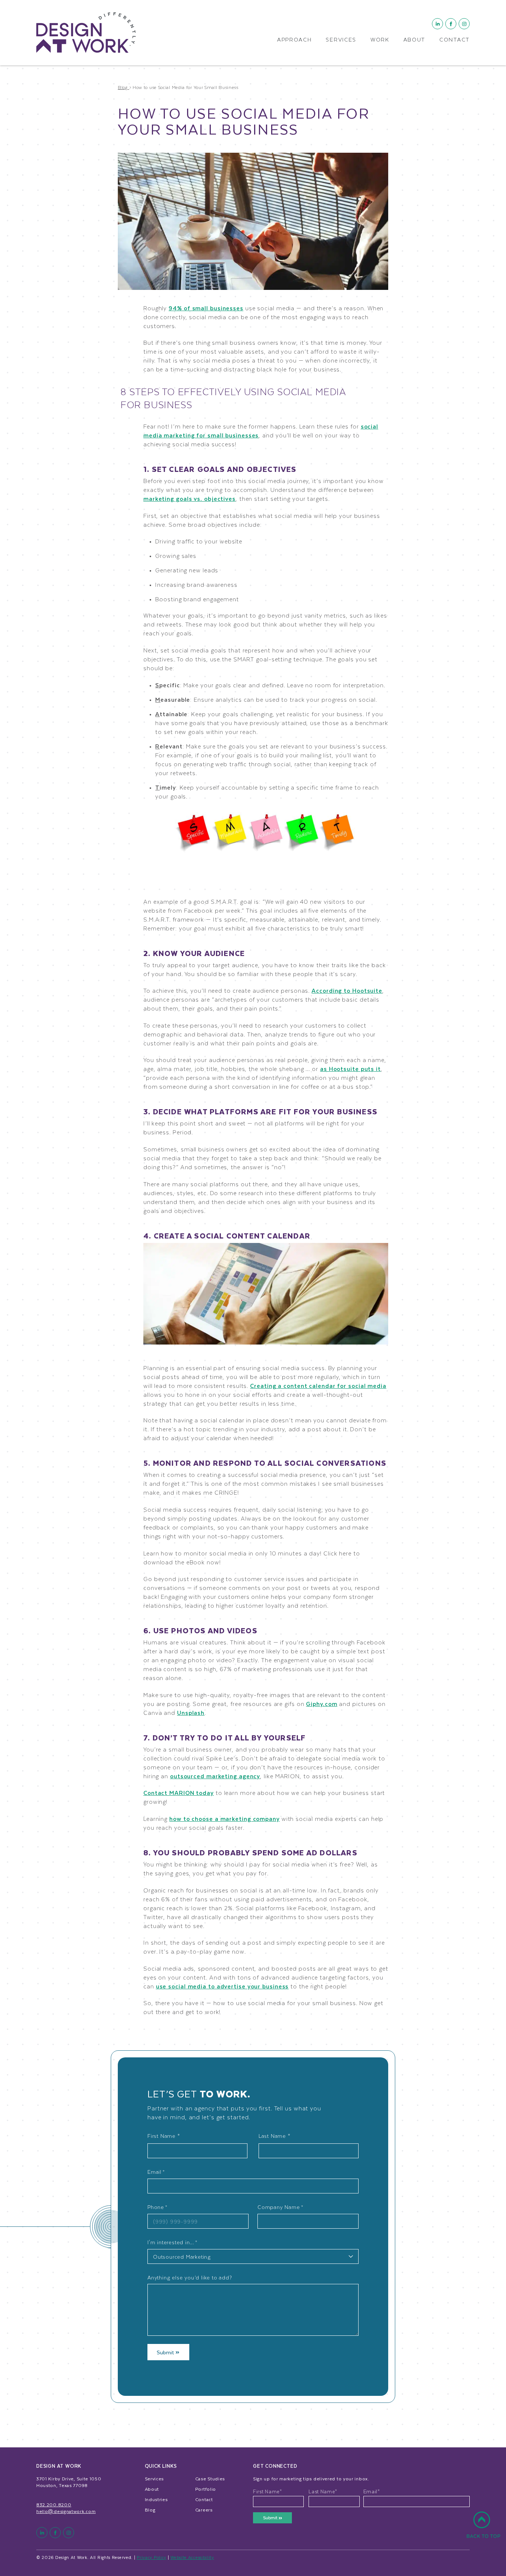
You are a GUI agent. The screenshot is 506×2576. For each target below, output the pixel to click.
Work (380, 40)
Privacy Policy (152, 2557)
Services (341, 40)
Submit (166, 2352)
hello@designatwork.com (66, 2511)
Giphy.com (322, 1704)
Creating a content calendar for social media (318, 1385)
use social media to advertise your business (222, 1986)
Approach (294, 40)
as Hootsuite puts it (350, 1069)
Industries (156, 2499)
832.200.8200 (54, 2504)
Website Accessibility (192, 2557)
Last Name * (274, 2136)
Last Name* (323, 2491)
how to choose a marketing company (224, 1818)
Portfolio (206, 2489)
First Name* (268, 2491)
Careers (204, 2510)
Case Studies (210, 2479)
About (415, 40)
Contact (455, 40)
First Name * (164, 2136)
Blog (150, 2510)
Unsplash (191, 1712)
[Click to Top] (483, 2529)
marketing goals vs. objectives (189, 498)
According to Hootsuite (347, 990)
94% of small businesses (206, 308)
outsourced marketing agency (215, 1776)
